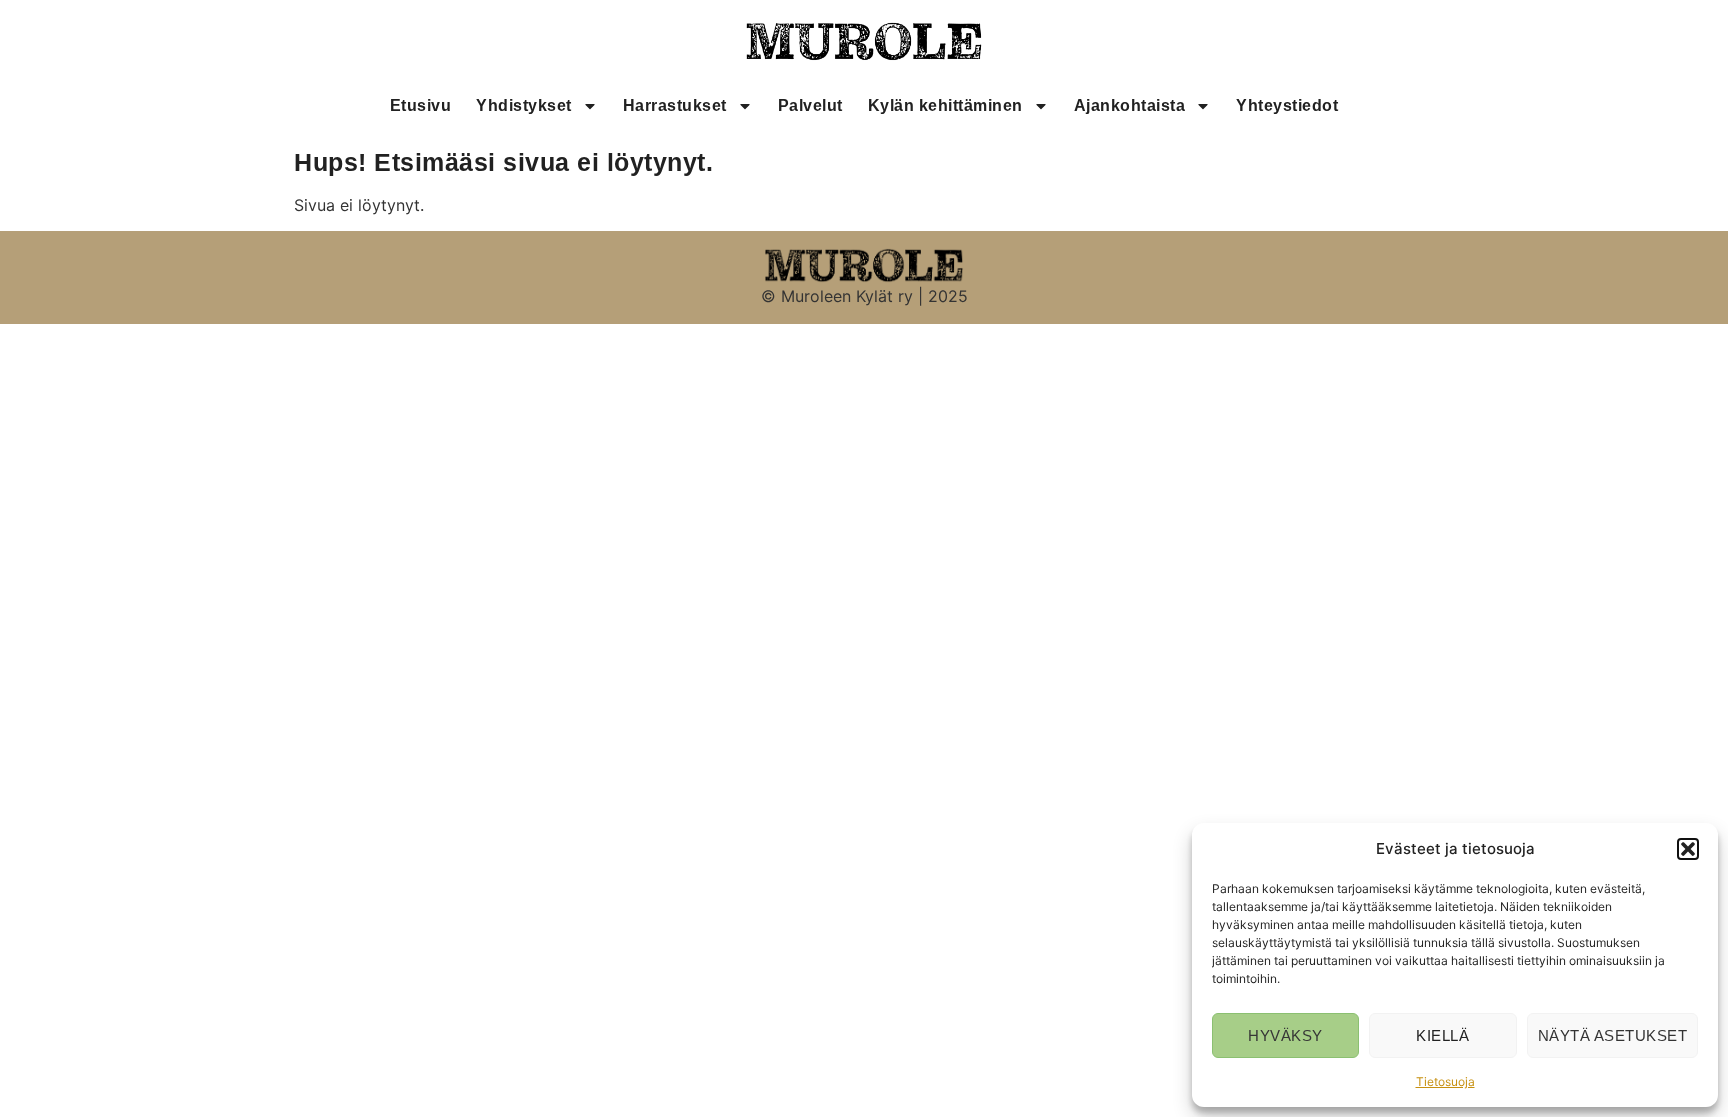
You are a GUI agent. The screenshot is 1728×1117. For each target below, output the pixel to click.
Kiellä (1442, 1035)
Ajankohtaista (1130, 105)
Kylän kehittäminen (945, 105)
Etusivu (421, 105)
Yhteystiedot (1287, 105)
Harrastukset (675, 105)
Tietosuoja (1445, 1081)
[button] (1688, 849)
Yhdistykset (524, 105)
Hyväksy (1285, 1035)
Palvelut (810, 105)
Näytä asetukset (1613, 1035)
